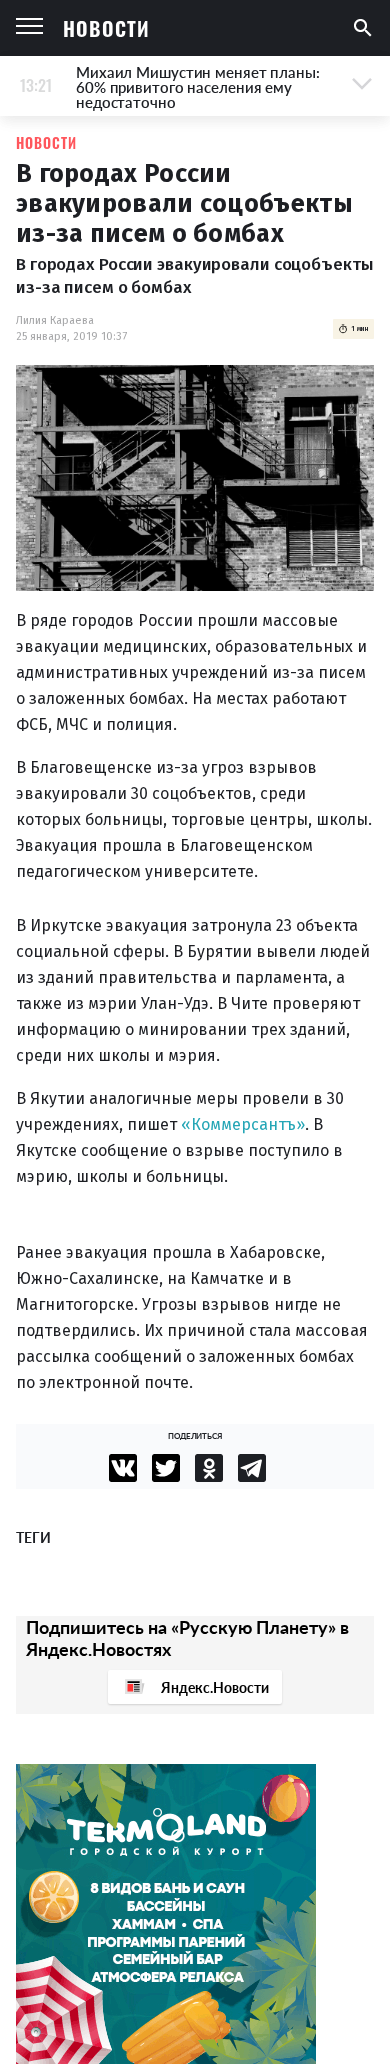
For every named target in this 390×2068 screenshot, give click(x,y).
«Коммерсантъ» (243, 1124)
